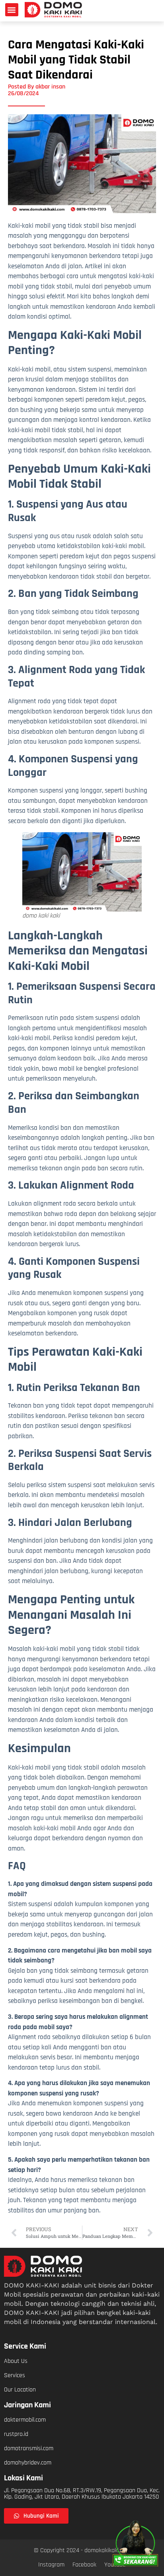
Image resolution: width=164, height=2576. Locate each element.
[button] (12, 10)
